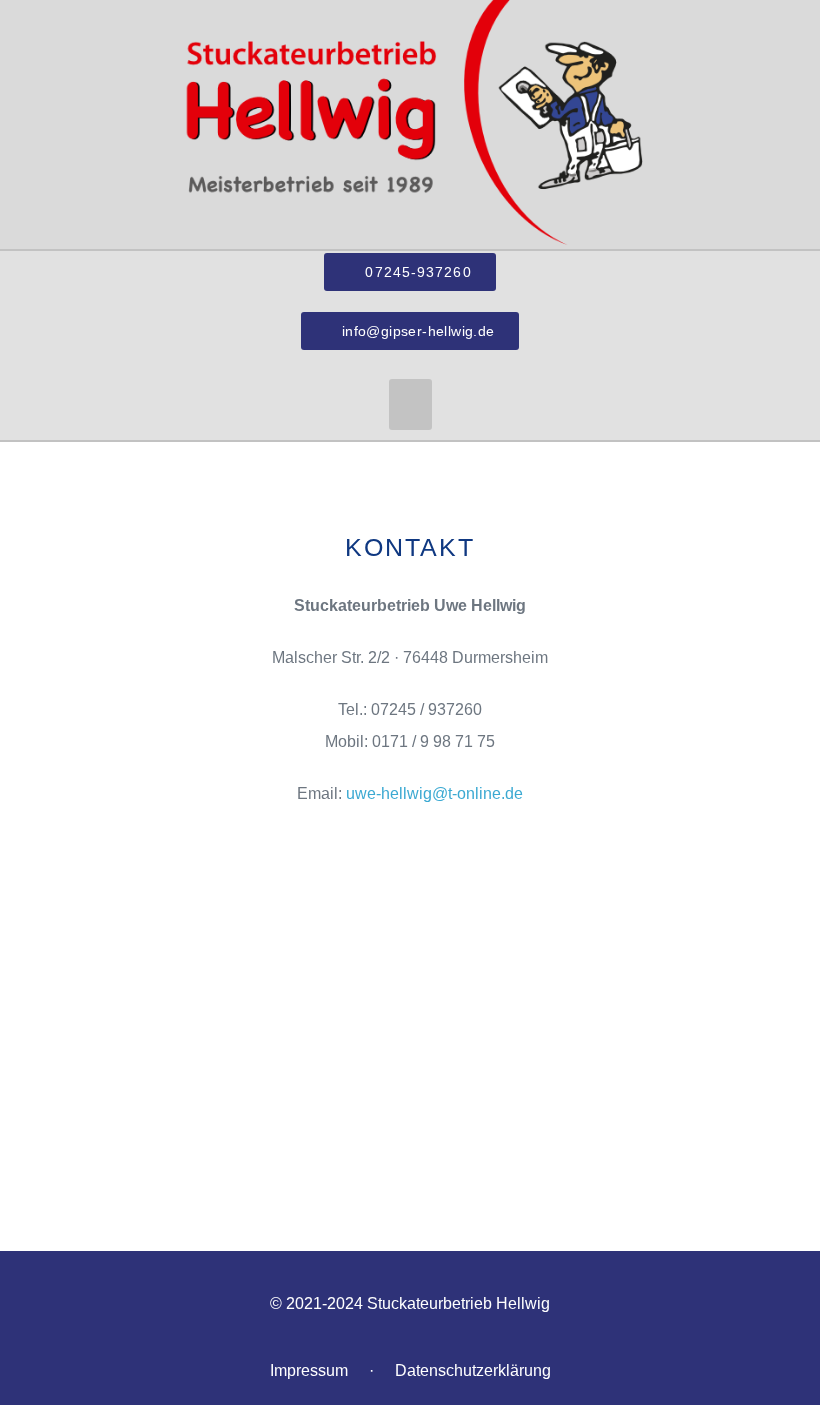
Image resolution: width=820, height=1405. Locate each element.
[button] (410, 404)
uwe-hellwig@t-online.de (434, 793)
